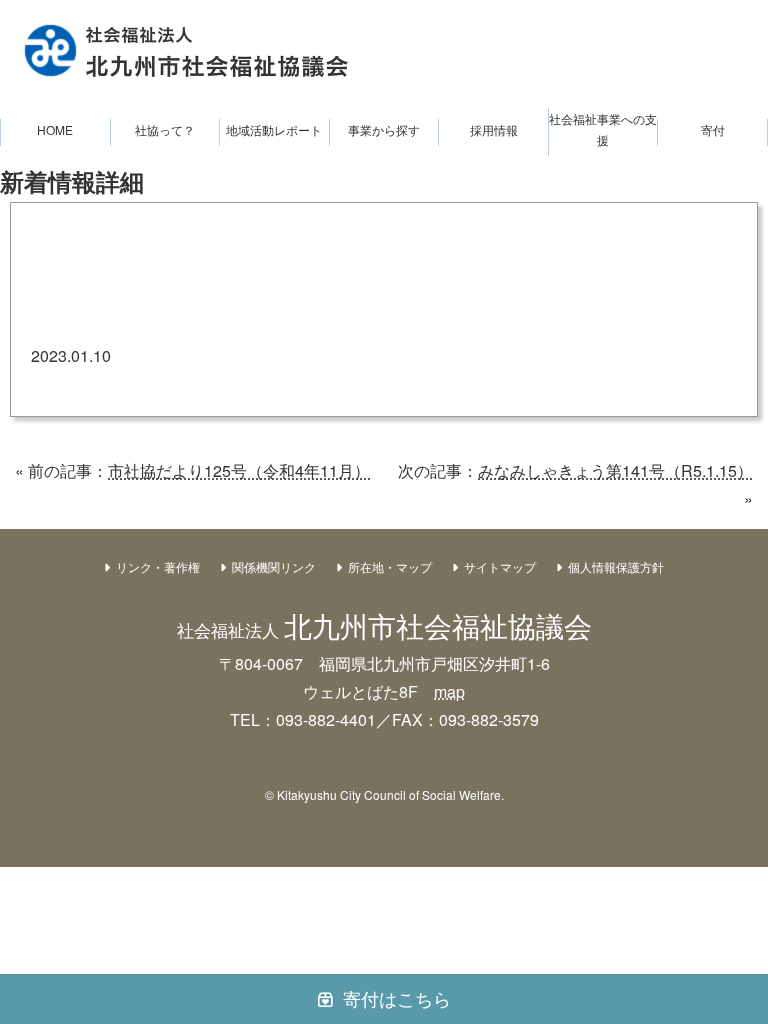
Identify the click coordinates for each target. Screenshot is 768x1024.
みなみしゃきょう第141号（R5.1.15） (615, 470)
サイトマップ (500, 566)
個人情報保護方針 (616, 566)
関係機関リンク (274, 566)
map (449, 691)
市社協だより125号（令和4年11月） (239, 470)
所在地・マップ (390, 566)
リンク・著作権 (158, 566)
